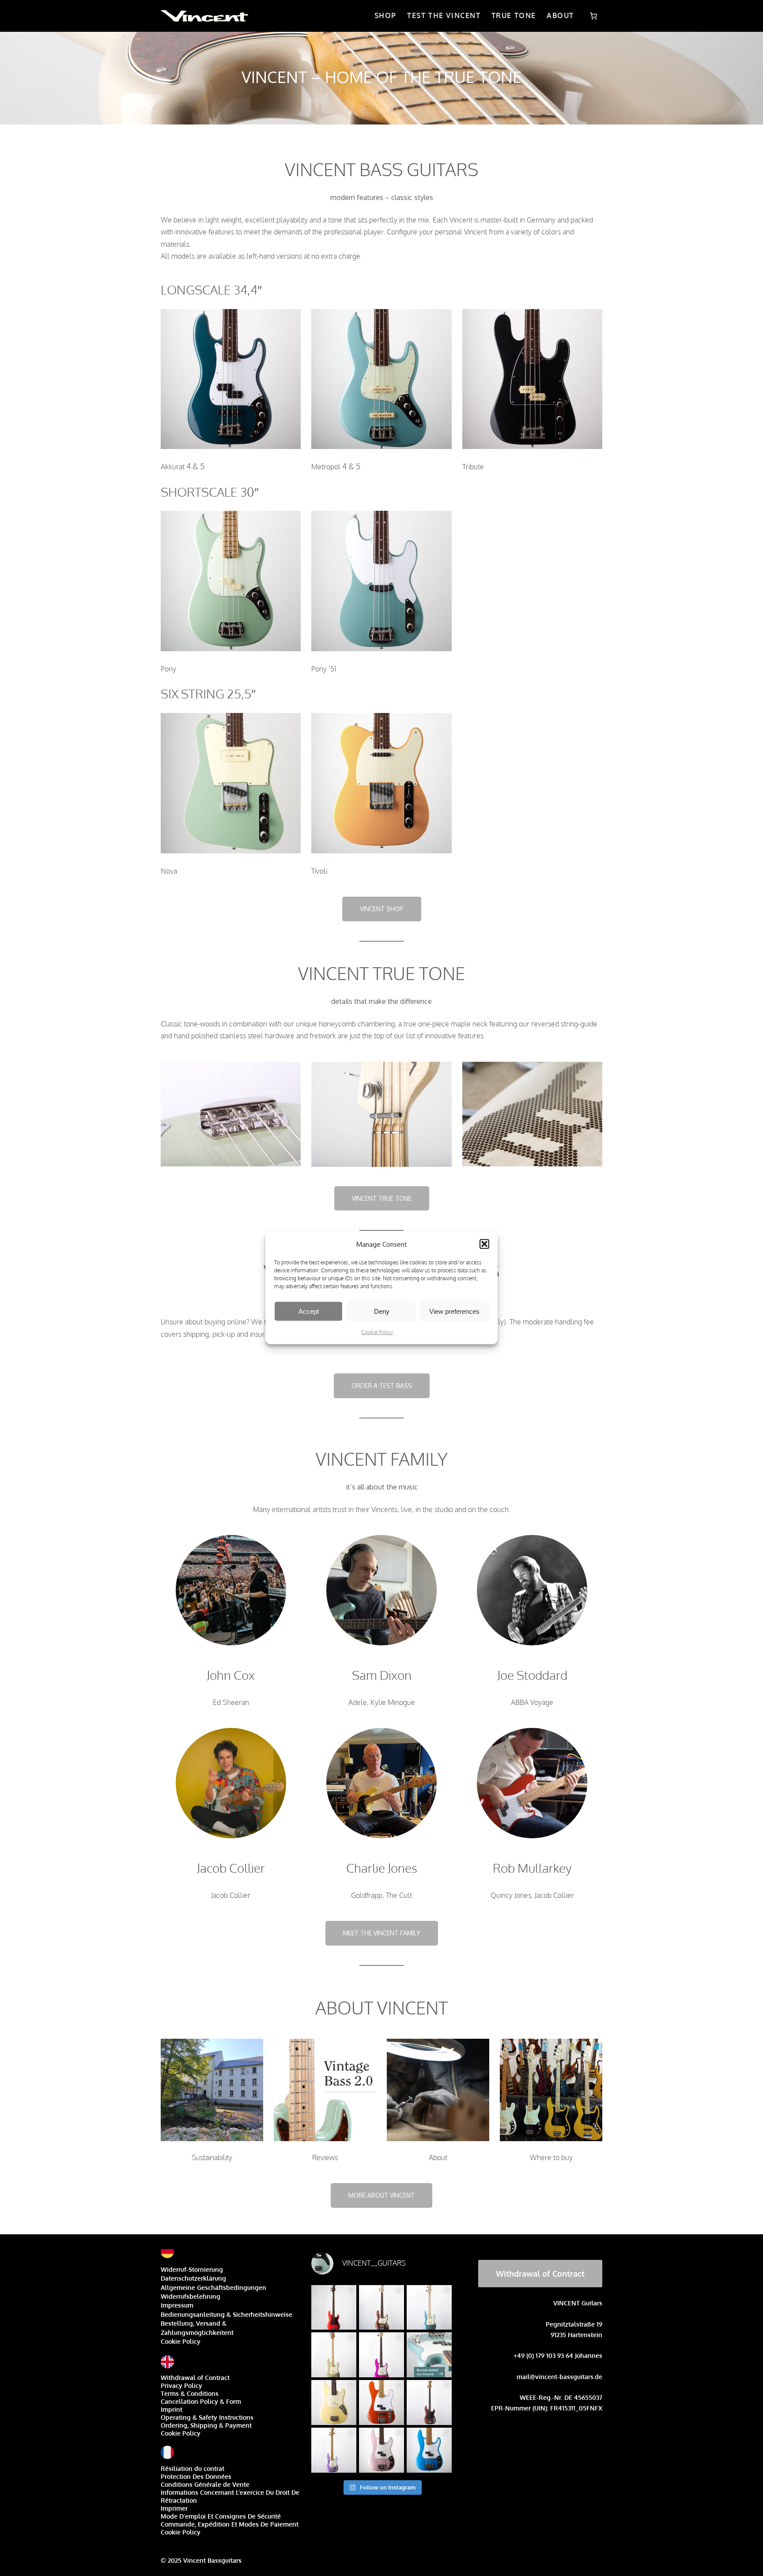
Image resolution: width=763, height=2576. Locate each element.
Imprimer (174, 2508)
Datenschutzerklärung (193, 2278)
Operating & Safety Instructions (207, 2417)
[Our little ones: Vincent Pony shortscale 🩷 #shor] (334, 2403)
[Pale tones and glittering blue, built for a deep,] (429, 2308)
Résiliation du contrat (193, 2469)
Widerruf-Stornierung (192, 2269)
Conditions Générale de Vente (205, 2484)
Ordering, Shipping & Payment (206, 2425)
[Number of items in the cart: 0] (593, 16)
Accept (309, 1311)
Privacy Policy (181, 2386)
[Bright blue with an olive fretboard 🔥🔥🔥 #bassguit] (429, 2450)
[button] (484, 1244)
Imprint (172, 2409)
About (438, 2157)
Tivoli (319, 871)
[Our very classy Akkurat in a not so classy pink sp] (381, 2355)
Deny (382, 1311)
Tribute (473, 467)
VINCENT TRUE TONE (382, 1198)
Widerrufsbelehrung (191, 2296)
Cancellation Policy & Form (201, 2401)
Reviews (325, 2157)
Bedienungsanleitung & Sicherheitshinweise (227, 2314)
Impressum (177, 2305)
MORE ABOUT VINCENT (381, 2195)
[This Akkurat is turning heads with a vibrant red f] (334, 2308)
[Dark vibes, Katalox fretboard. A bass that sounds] (429, 2403)
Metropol (326, 467)
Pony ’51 (324, 669)
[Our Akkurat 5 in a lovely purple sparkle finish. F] (334, 2450)
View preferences (454, 1311)
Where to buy (551, 2157)
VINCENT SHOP (382, 909)
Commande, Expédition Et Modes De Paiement (230, 2524)
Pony (168, 669)
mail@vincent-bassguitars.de (559, 2377)
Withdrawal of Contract (195, 2378)
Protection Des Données (196, 2476)
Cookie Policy (377, 1332)
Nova (169, 871)
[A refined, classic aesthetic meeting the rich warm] (334, 2355)
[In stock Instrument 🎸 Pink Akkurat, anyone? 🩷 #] (381, 2450)
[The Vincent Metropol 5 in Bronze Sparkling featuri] (381, 2308)
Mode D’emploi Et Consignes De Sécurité (221, 2516)
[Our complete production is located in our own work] (381, 2403)
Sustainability (212, 2157)
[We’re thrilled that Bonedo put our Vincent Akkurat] (429, 2355)
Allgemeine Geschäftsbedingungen (213, 2287)
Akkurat (173, 467)
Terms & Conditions (190, 2393)
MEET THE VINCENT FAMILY (382, 1933)
